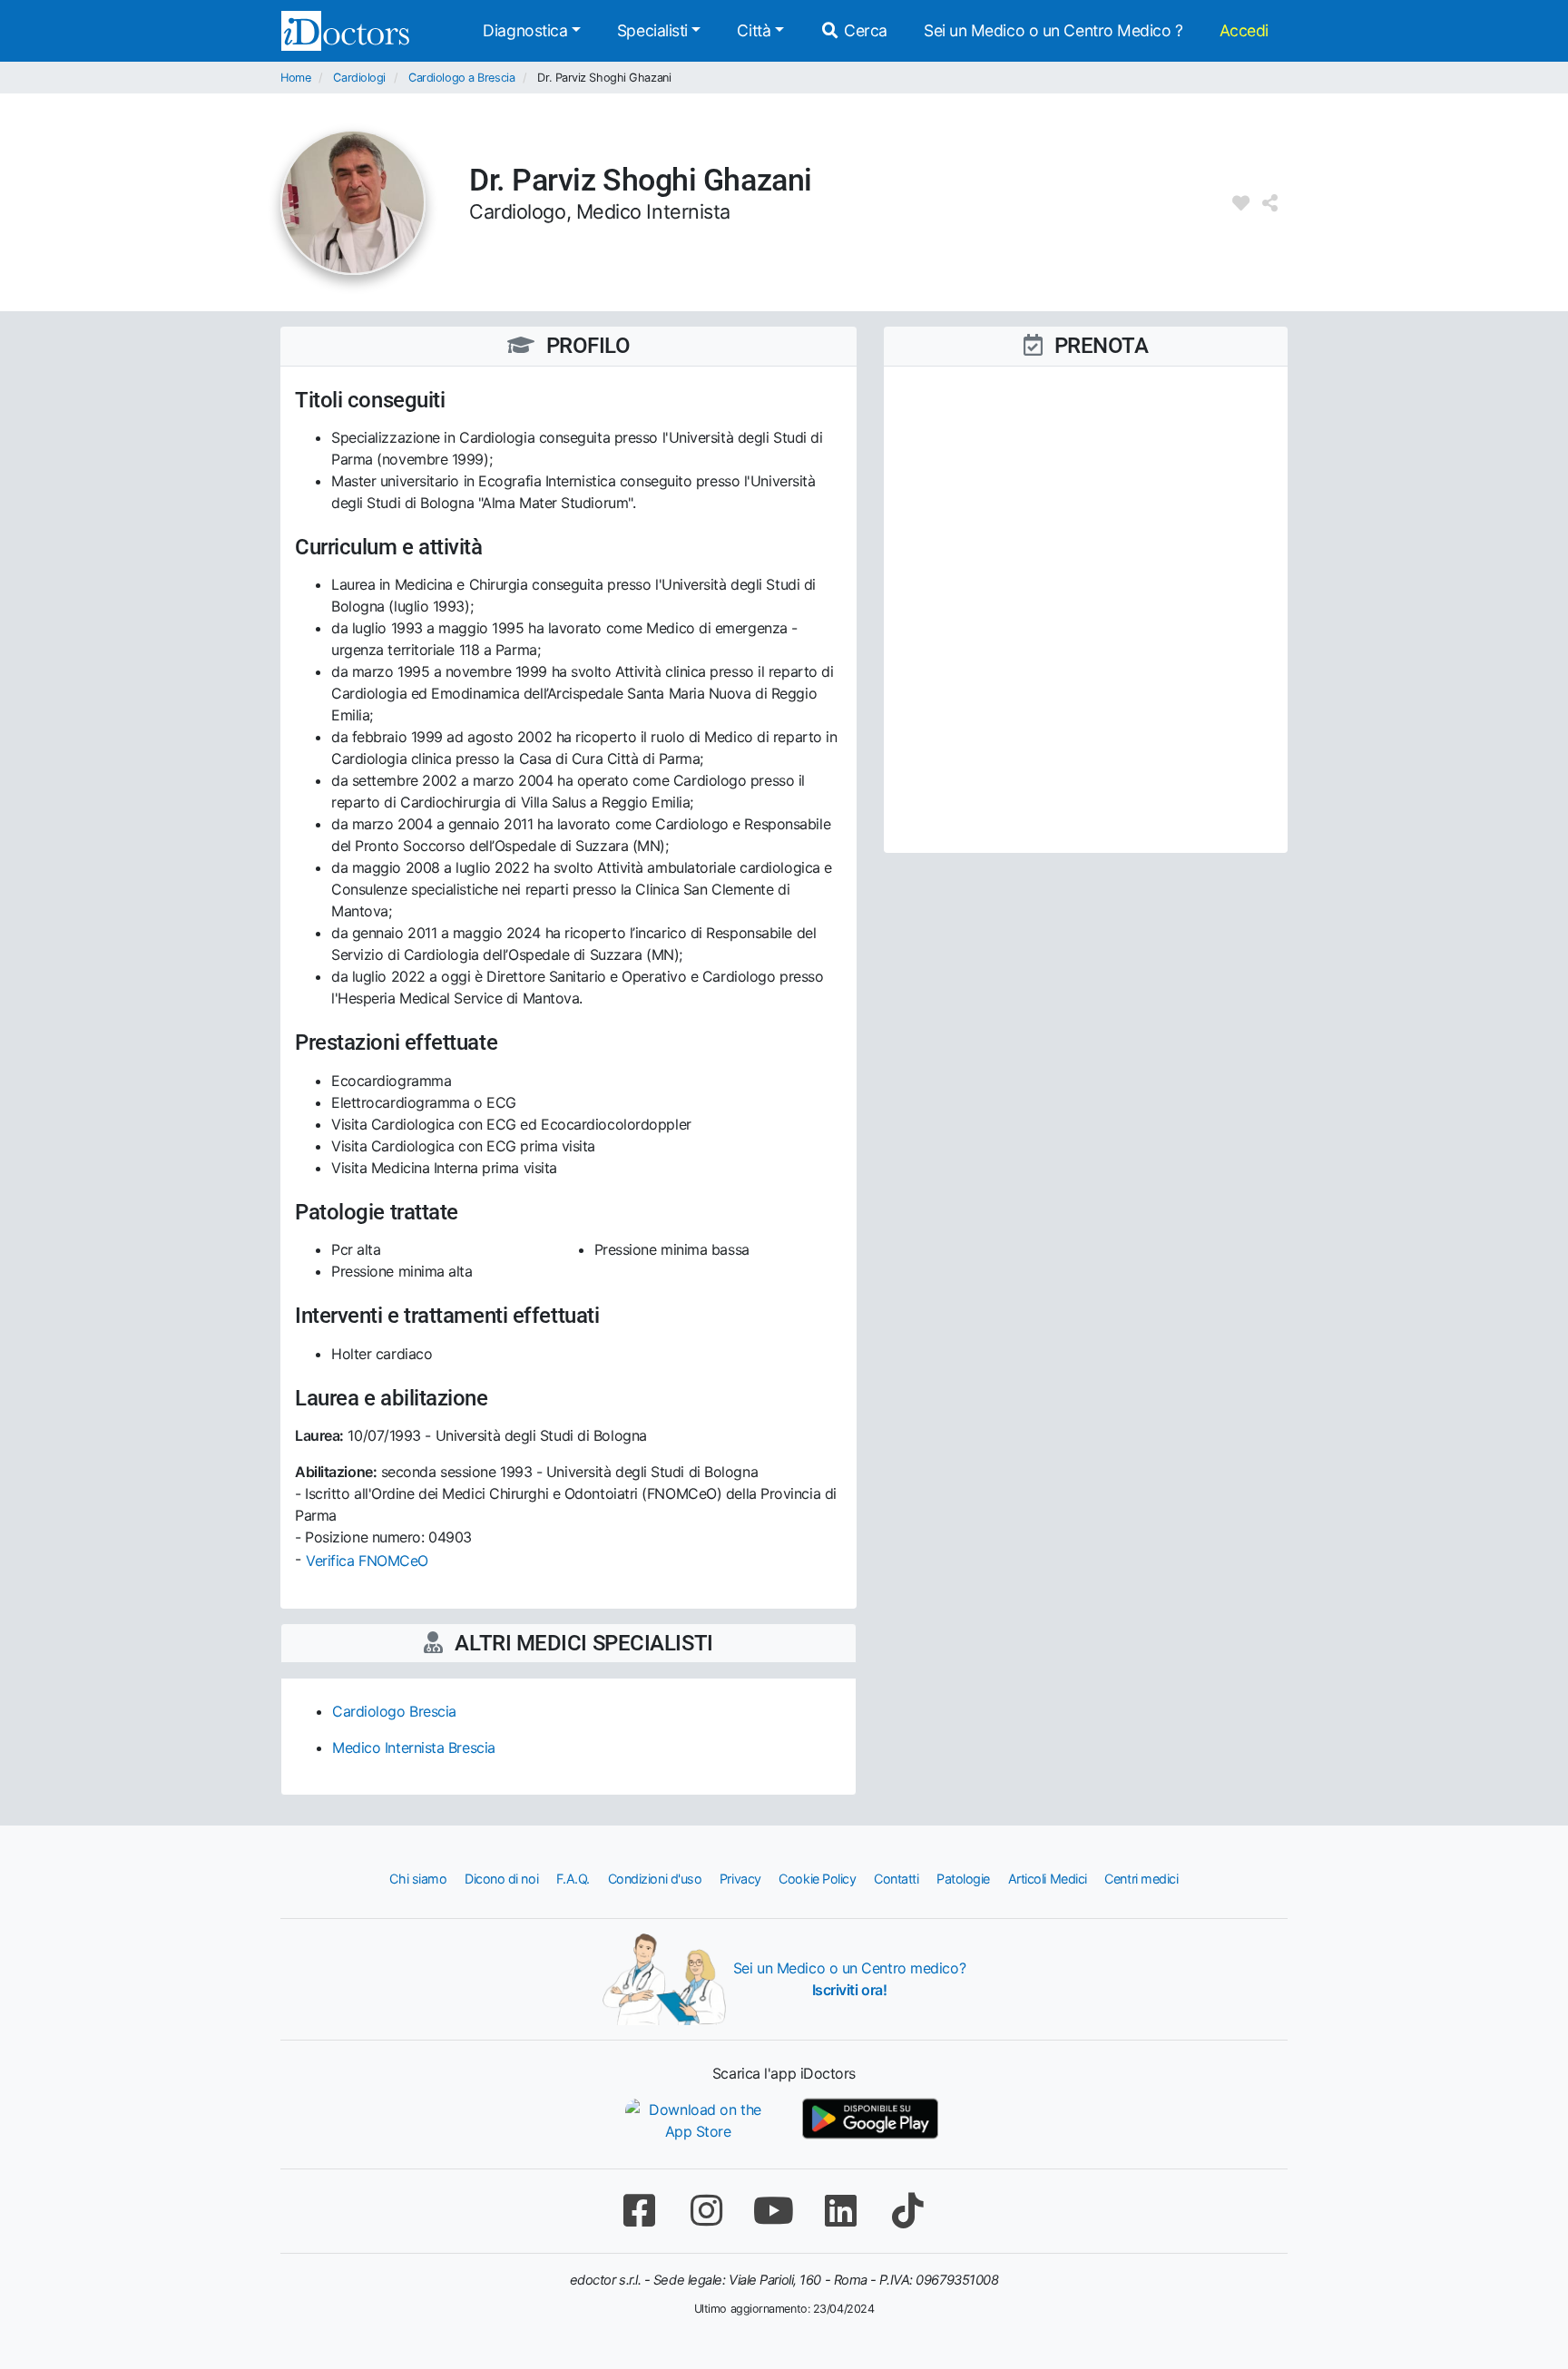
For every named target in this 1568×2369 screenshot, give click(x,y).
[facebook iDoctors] (639, 2211)
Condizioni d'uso (655, 1879)
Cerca (864, 30)
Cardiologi (359, 78)
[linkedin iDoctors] (840, 2211)
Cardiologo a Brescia (461, 78)
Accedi (1244, 30)
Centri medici (1141, 1879)
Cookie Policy (817, 1879)
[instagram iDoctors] (706, 2211)
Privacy (740, 1879)
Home (295, 78)
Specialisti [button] (652, 30)
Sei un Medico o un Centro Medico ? (1053, 30)
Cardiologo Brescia (394, 1711)
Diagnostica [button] (525, 30)
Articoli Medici (1048, 1879)
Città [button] (754, 30)
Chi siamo (418, 1879)
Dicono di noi (501, 1879)
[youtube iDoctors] (773, 2211)
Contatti (896, 1879)
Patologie (963, 1879)
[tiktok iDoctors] (907, 2211)
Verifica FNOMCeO (367, 1561)
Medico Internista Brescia (414, 1747)
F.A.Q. (573, 1879)
